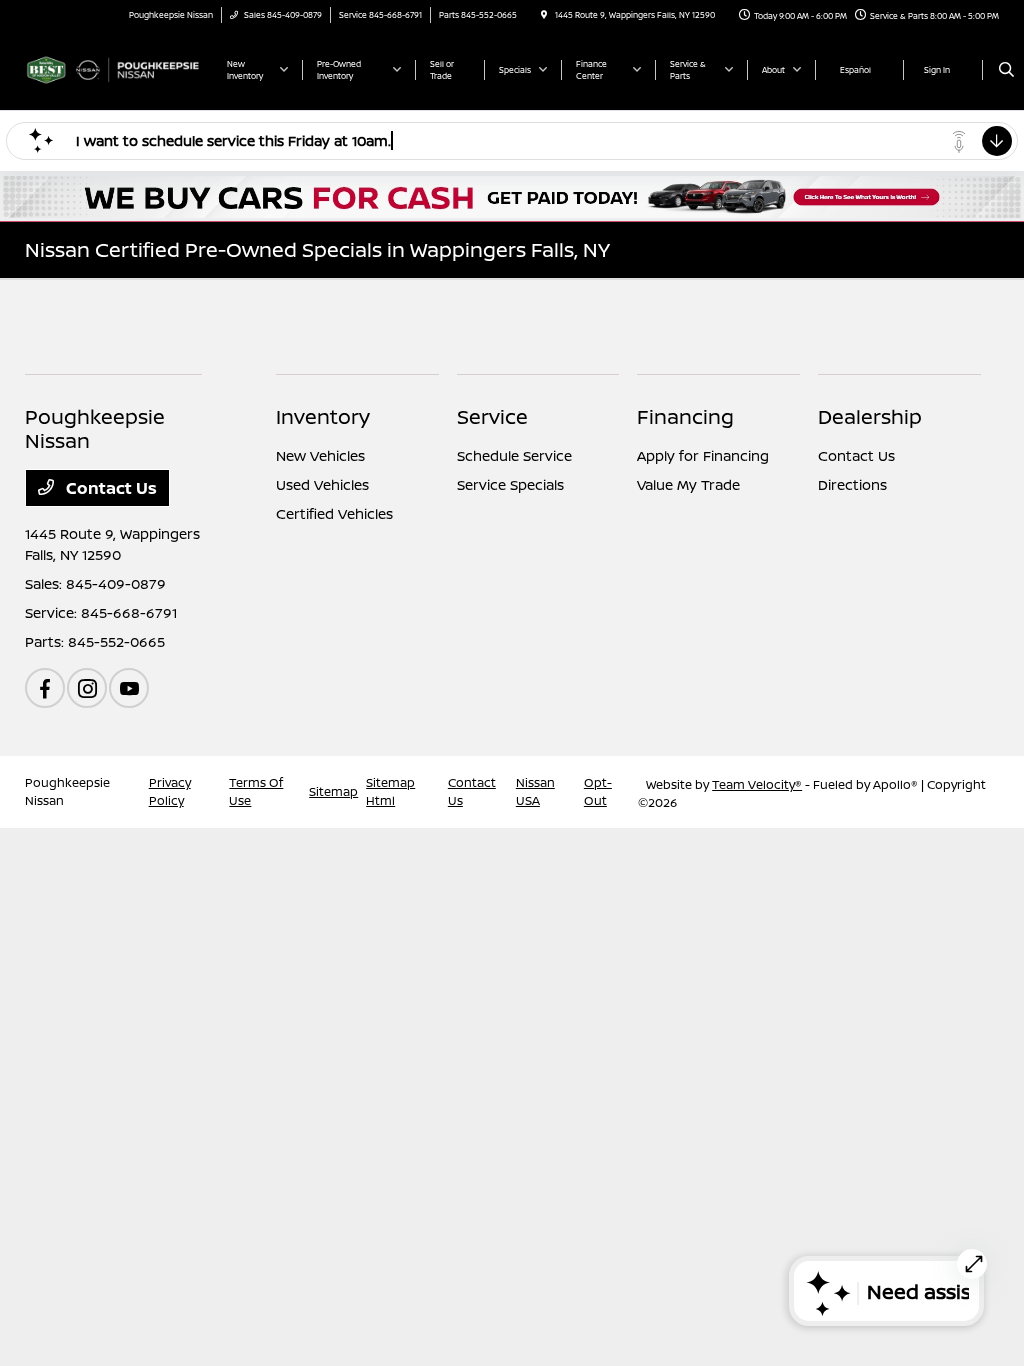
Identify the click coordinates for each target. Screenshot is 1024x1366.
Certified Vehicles (334, 513)
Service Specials (510, 484)
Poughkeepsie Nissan (67, 791)
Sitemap (333, 791)
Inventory (323, 416)
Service (492, 416)
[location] (544, 14)
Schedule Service (514, 455)
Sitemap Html (390, 791)
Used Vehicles (322, 484)
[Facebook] (45, 688)
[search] (1006, 70)
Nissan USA (535, 791)
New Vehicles (320, 455)
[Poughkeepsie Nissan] (115, 68)
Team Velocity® (757, 784)
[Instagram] (87, 688)
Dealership (870, 416)
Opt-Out (598, 791)
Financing (685, 416)
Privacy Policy (170, 791)
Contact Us (109, 488)
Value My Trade (688, 484)
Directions (852, 484)
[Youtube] (129, 688)
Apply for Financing (703, 455)
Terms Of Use (256, 791)
